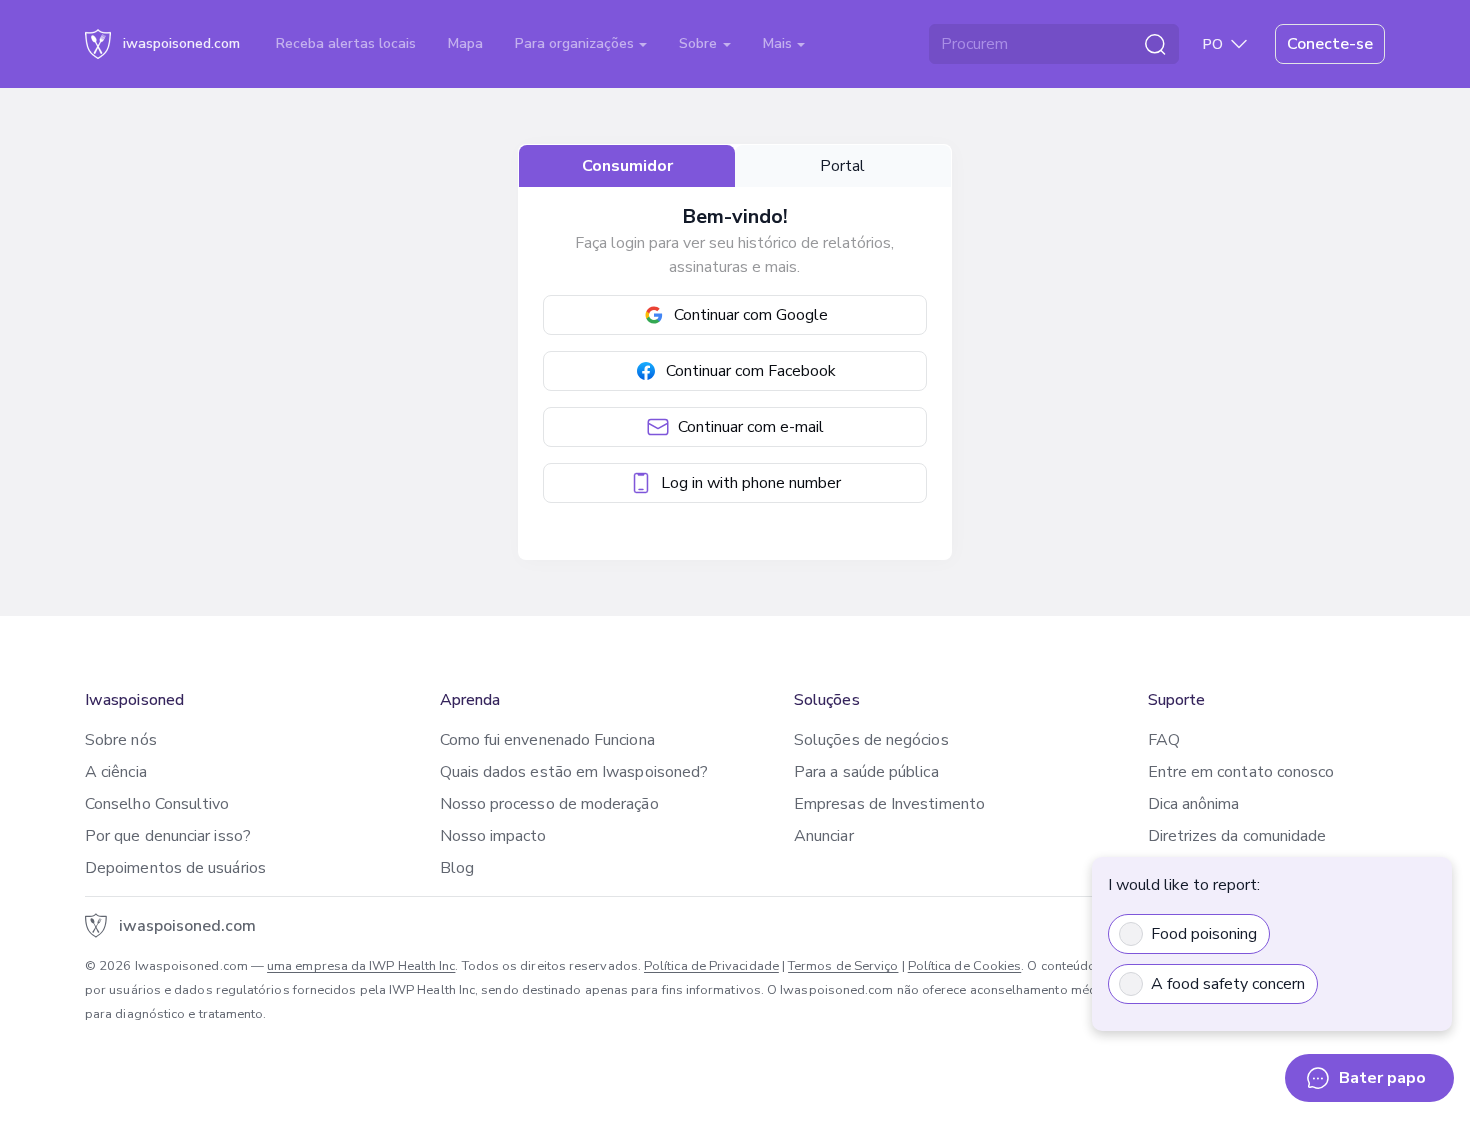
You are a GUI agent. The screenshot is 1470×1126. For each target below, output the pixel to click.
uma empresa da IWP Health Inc (361, 966)
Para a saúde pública (866, 772)
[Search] (1155, 44)
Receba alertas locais (346, 43)
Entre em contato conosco (1241, 772)
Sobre (700, 43)
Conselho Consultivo (157, 804)
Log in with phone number (751, 483)
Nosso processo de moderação (549, 804)
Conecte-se (1330, 44)
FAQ (1164, 740)
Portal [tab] (842, 166)
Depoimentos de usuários (175, 868)
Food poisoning (1204, 934)
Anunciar (824, 836)
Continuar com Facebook (751, 371)
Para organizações (576, 43)
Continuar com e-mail (751, 427)
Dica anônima (1194, 804)
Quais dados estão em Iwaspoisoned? (574, 772)
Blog (457, 868)
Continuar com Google (751, 315)
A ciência (116, 772)
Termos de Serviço (843, 966)
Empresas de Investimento (889, 804)
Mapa (465, 43)
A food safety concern (1228, 984)
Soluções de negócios (871, 740)
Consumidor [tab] (627, 166)
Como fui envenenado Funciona (547, 740)
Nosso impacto (493, 836)
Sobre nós (121, 740)
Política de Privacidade (711, 966)
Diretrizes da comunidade (1237, 836)
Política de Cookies (965, 966)
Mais (779, 43)
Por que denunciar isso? (168, 836)
